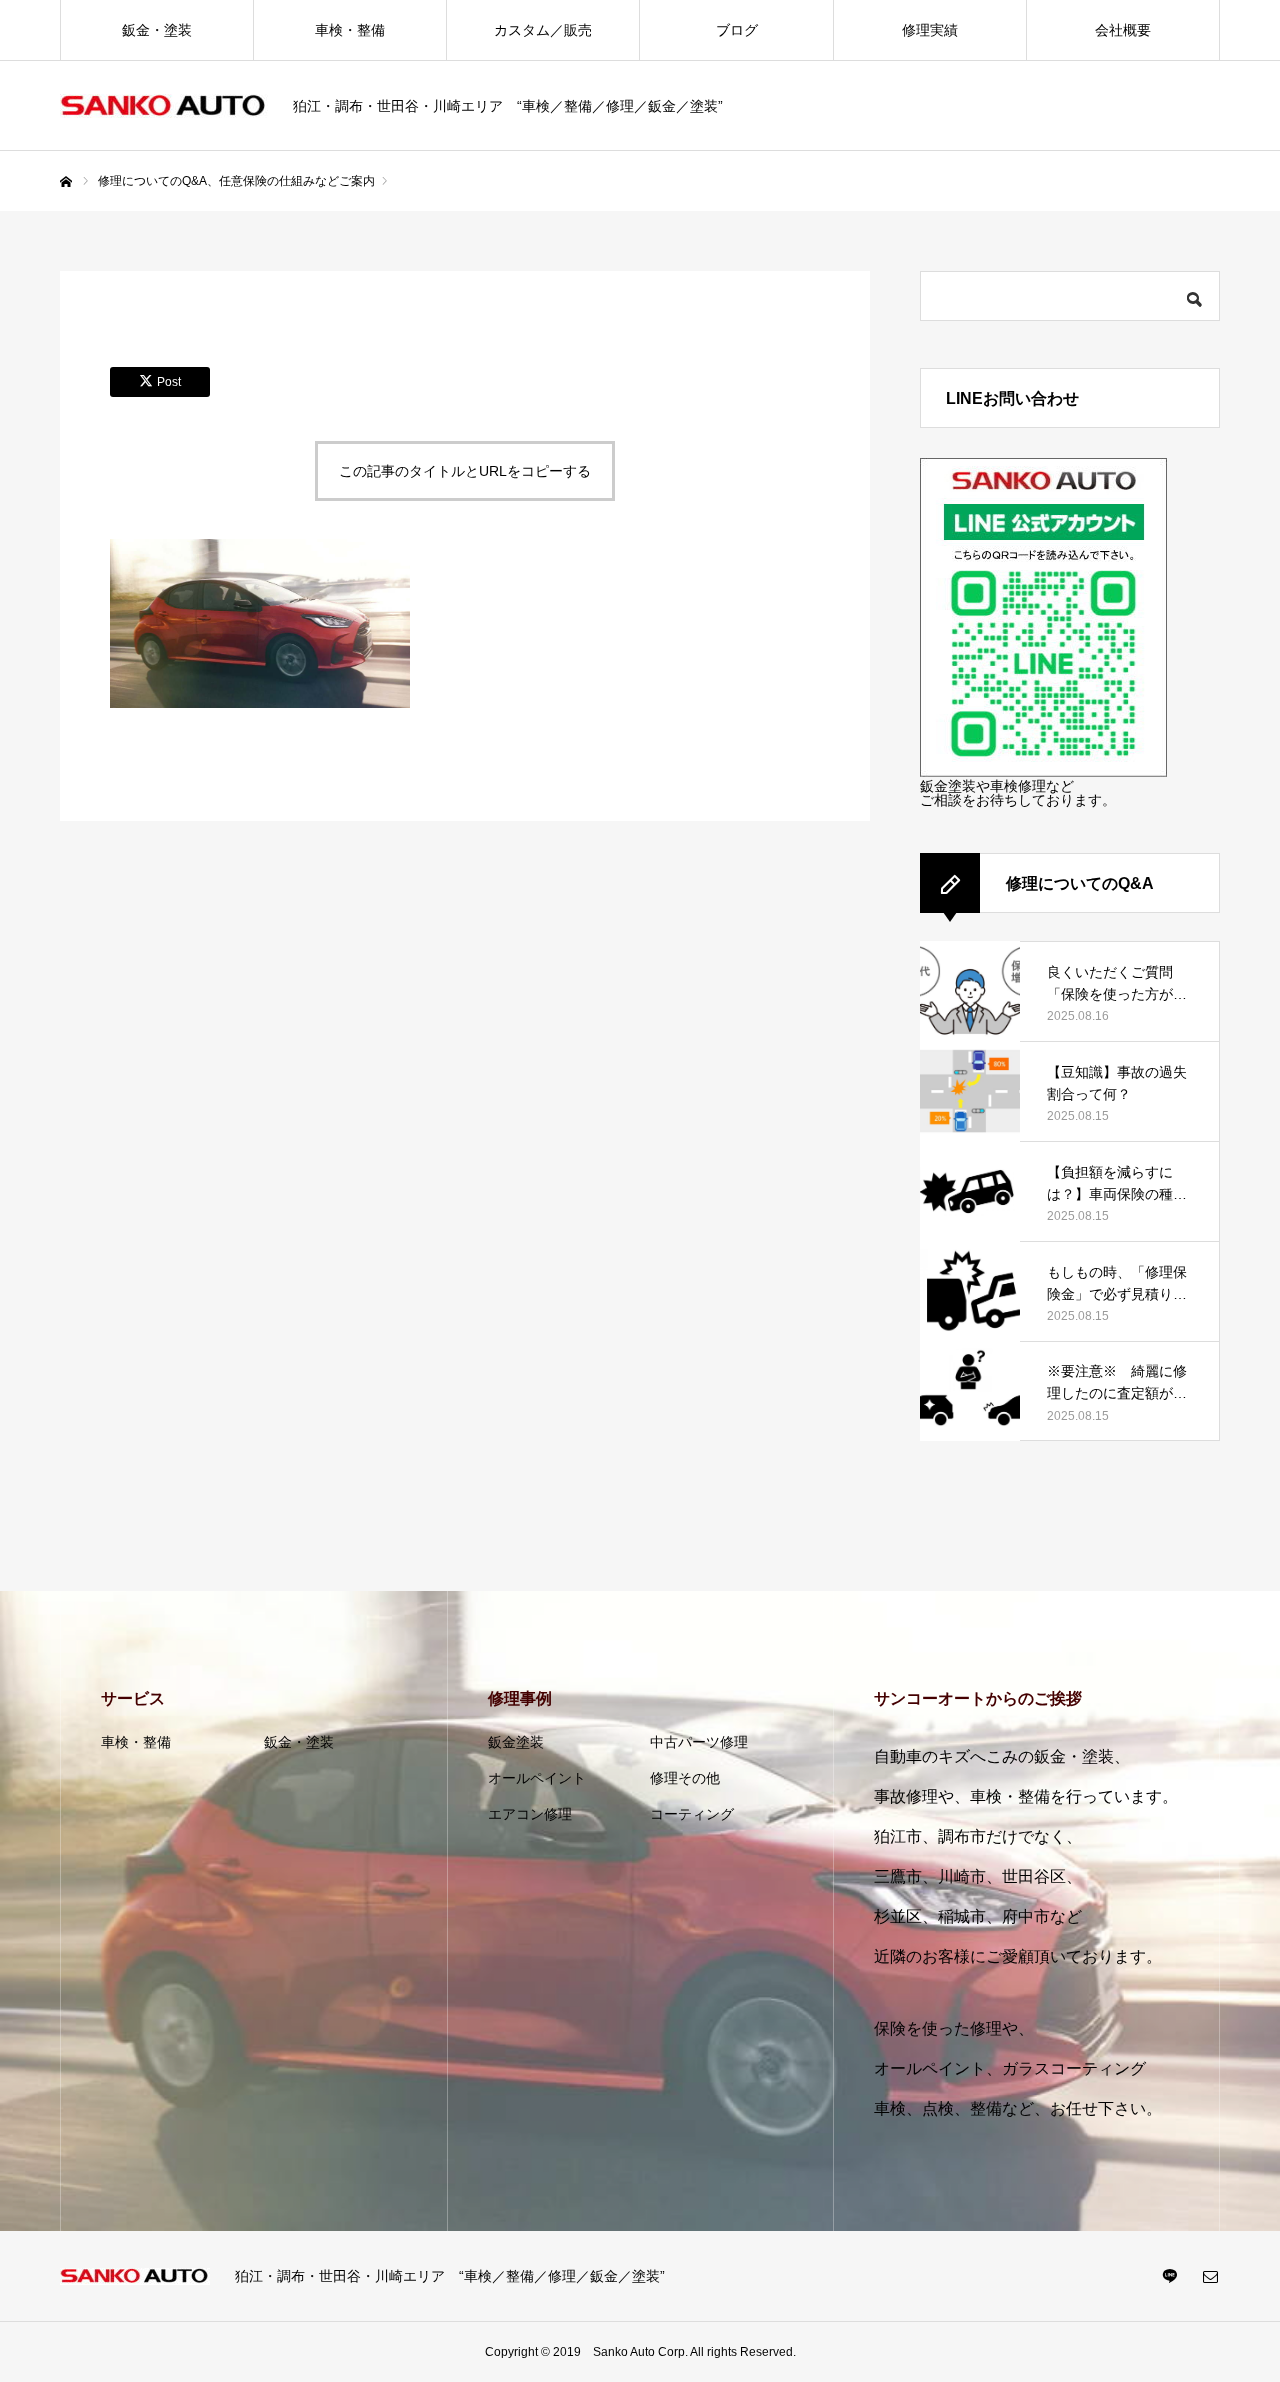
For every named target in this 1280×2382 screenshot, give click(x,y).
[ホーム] (66, 182)
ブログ (737, 30)
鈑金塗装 (516, 1742)
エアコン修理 (530, 1814)
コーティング (692, 1814)
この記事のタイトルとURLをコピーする (465, 471)
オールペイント (537, 1778)
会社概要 (1123, 30)
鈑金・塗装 (157, 30)
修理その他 (685, 1778)
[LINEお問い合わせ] (1043, 772)
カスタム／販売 (543, 30)
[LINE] (1170, 2276)
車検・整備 (350, 30)
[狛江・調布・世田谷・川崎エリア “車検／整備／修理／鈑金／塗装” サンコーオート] (164, 106)
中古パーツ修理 (699, 1742)
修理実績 (930, 30)
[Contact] (1210, 2276)
